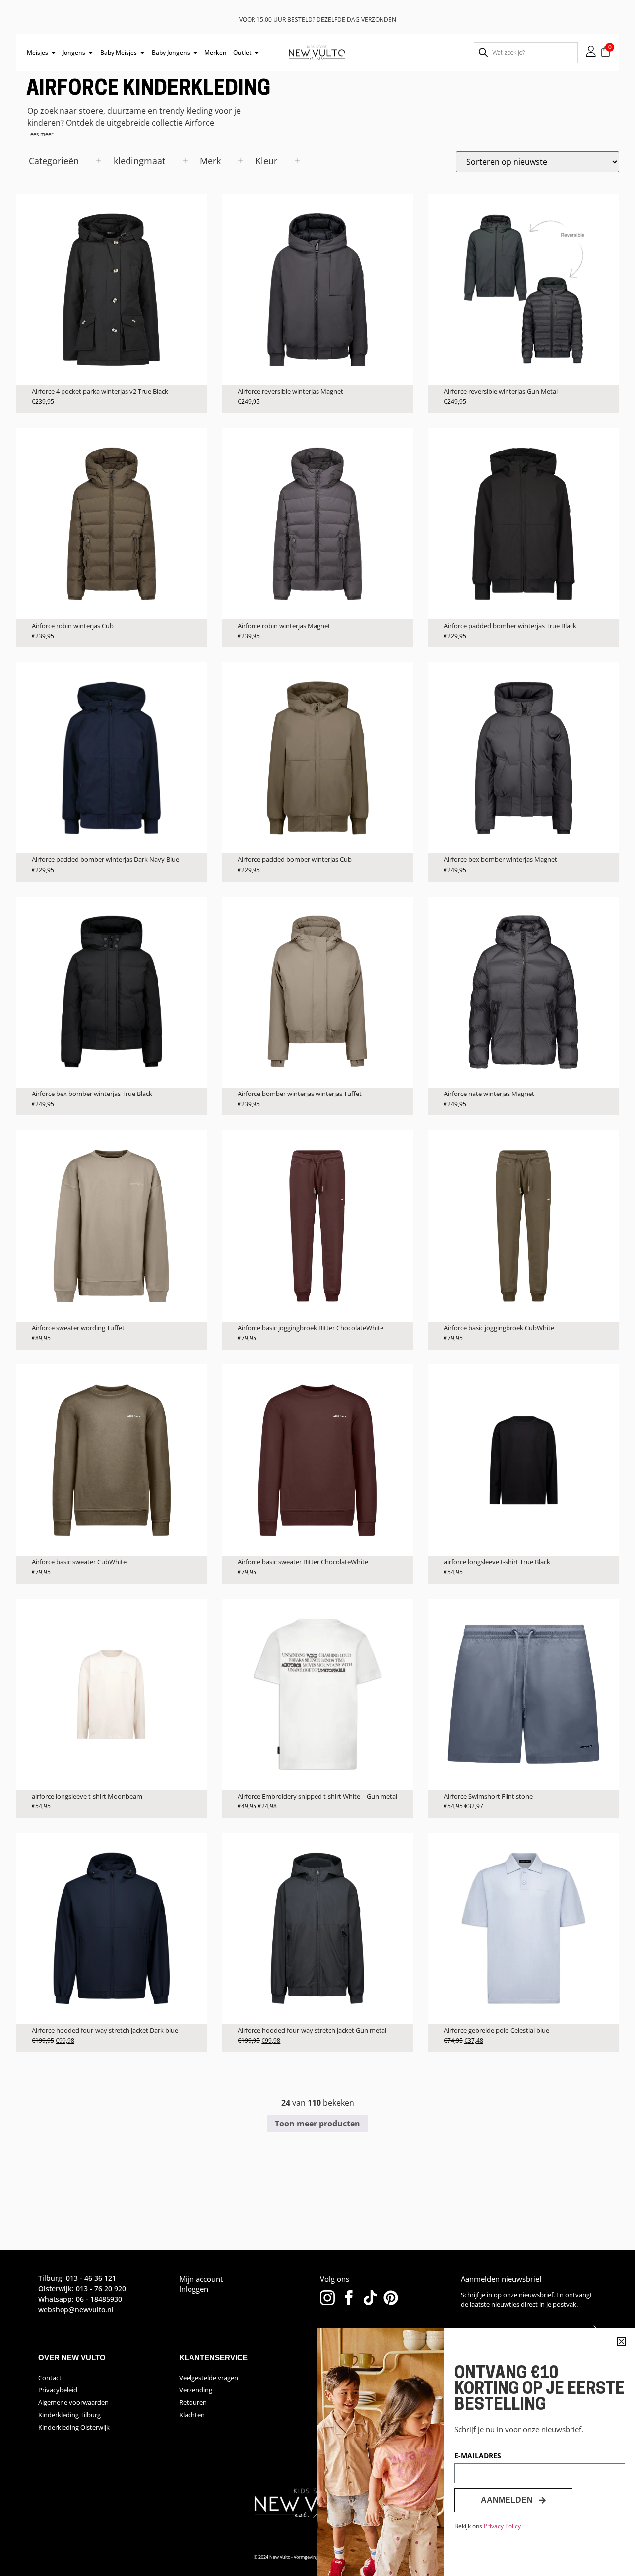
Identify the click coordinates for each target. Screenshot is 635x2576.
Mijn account (201, 2279)
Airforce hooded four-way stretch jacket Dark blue (105, 2030)
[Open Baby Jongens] (195, 53)
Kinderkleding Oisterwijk (74, 2427)
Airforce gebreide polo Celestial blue (497, 2030)
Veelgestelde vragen (209, 2378)
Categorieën (54, 161)
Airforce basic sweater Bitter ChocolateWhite (303, 1562)
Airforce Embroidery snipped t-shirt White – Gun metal (317, 1796)
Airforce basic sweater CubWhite (79, 1562)
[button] (621, 2342)
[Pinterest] (391, 2298)
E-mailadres (478, 2456)
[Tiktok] (370, 2298)
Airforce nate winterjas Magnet (489, 1094)
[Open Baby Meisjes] (142, 53)
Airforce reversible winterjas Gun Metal (501, 391)
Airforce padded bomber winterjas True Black (510, 626)
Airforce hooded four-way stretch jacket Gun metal (312, 2030)
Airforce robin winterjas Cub (73, 626)
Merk (210, 161)
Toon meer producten (317, 2124)
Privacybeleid (58, 2390)
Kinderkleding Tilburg (69, 2415)
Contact (50, 2378)
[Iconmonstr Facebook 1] (349, 2298)
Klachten (192, 2415)
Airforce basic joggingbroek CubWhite (499, 1328)
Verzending (196, 2390)
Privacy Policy (502, 2526)
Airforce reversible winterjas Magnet (290, 391)
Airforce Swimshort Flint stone (488, 1796)
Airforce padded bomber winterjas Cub (295, 859)
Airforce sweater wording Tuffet (78, 1328)
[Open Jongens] (91, 53)
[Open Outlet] (257, 53)
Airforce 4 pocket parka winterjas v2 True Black (100, 391)
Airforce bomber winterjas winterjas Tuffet (300, 1094)
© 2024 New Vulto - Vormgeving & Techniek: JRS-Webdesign (315, 2557)
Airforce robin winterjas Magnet (284, 626)
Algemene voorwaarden (73, 2402)
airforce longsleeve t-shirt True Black (497, 1562)
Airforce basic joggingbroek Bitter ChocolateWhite (311, 1328)
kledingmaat (139, 161)
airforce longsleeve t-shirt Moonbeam (87, 1796)
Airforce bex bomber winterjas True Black (92, 1094)
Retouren (193, 2402)
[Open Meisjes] (54, 53)
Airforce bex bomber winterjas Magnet (501, 859)
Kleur (266, 161)
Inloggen (194, 2289)
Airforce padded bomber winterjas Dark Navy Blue (105, 859)
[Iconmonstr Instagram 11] (327, 2298)
